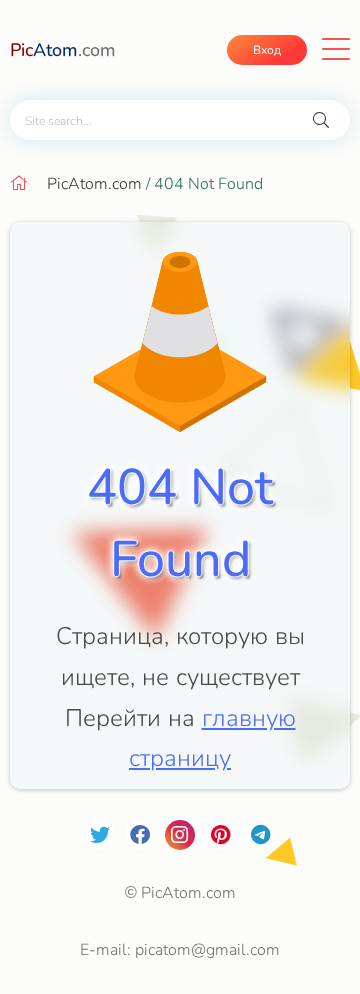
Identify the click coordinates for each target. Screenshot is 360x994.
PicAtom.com (94, 184)
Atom (63, 50)
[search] (321, 120)
